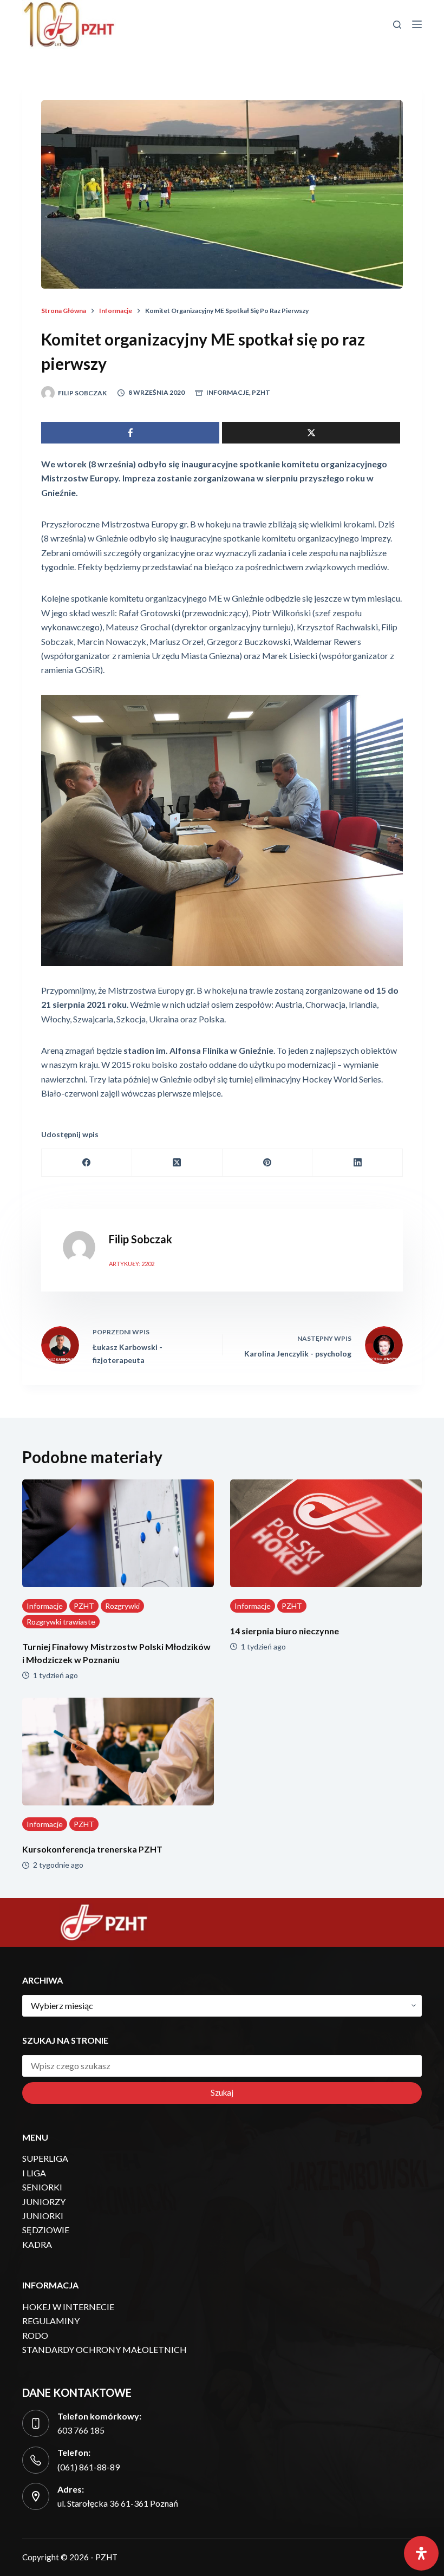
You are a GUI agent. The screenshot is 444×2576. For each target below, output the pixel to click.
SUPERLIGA (45, 2158)
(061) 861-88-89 (89, 2467)
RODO (35, 2335)
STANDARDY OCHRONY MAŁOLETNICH (105, 2349)
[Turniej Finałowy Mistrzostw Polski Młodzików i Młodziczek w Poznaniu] (118, 1533)
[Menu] (417, 24)
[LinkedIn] (358, 1163)
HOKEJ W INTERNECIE (68, 2307)
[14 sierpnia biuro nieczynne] (326, 1533)
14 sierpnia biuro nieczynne (285, 1631)
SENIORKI (42, 2187)
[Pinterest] (268, 1163)
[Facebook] (87, 1163)
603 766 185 (81, 2430)
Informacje (228, 392)
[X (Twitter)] (177, 1163)
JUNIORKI (43, 2216)
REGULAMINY (51, 2321)
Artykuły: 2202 (132, 1264)
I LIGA (34, 2173)
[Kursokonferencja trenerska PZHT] (118, 1752)
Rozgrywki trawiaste (61, 1622)
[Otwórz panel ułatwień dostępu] (421, 2553)
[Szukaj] (397, 25)
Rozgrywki (122, 1606)
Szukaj (222, 2092)
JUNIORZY (44, 2202)
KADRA (37, 2244)
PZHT (261, 392)
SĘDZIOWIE (46, 2230)
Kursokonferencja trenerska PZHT (92, 1849)
